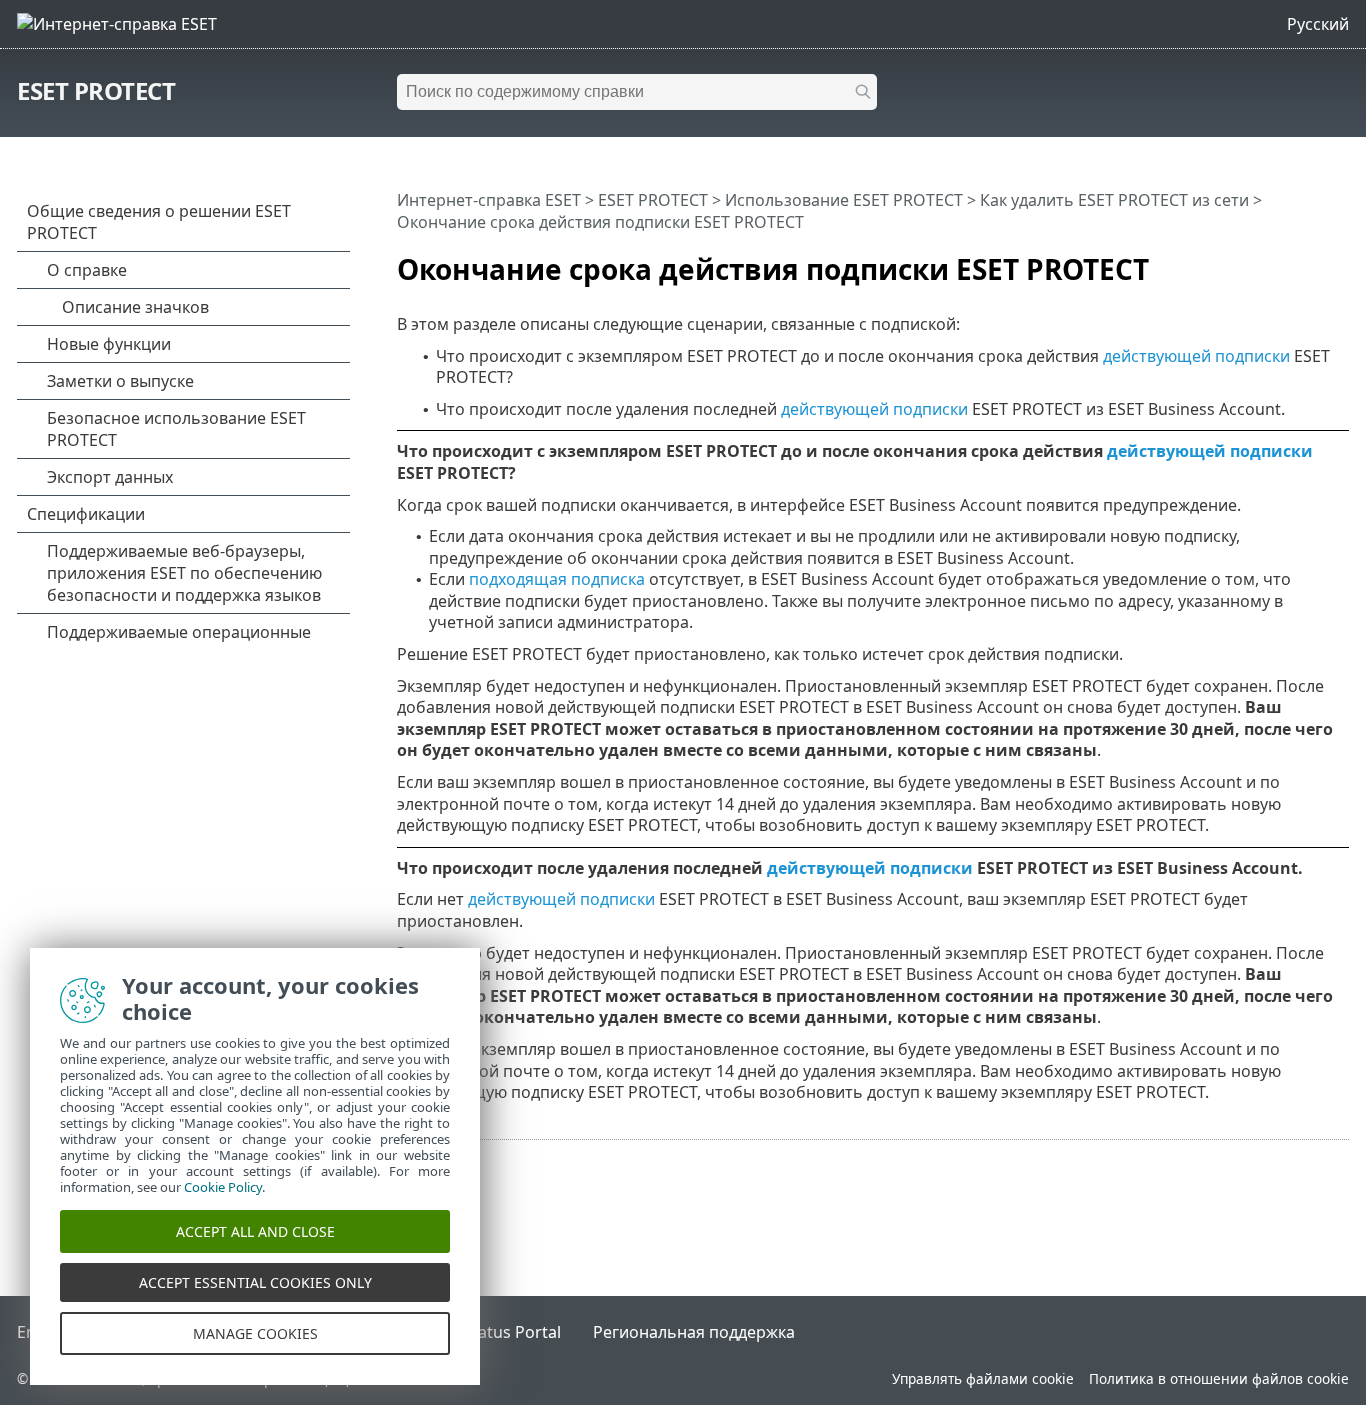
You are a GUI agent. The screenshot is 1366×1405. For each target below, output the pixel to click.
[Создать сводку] (1338, 261)
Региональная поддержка (694, 1332)
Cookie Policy (223, 1187)
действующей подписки (1196, 356)
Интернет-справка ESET (489, 200)
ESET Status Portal (492, 1332)
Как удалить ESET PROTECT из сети (1114, 200)
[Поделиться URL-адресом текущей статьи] (1278, 261)
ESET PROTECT (96, 90)
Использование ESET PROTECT (844, 200)
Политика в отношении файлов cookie (1219, 1378)
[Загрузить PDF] (1308, 261)
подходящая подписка (557, 579)
